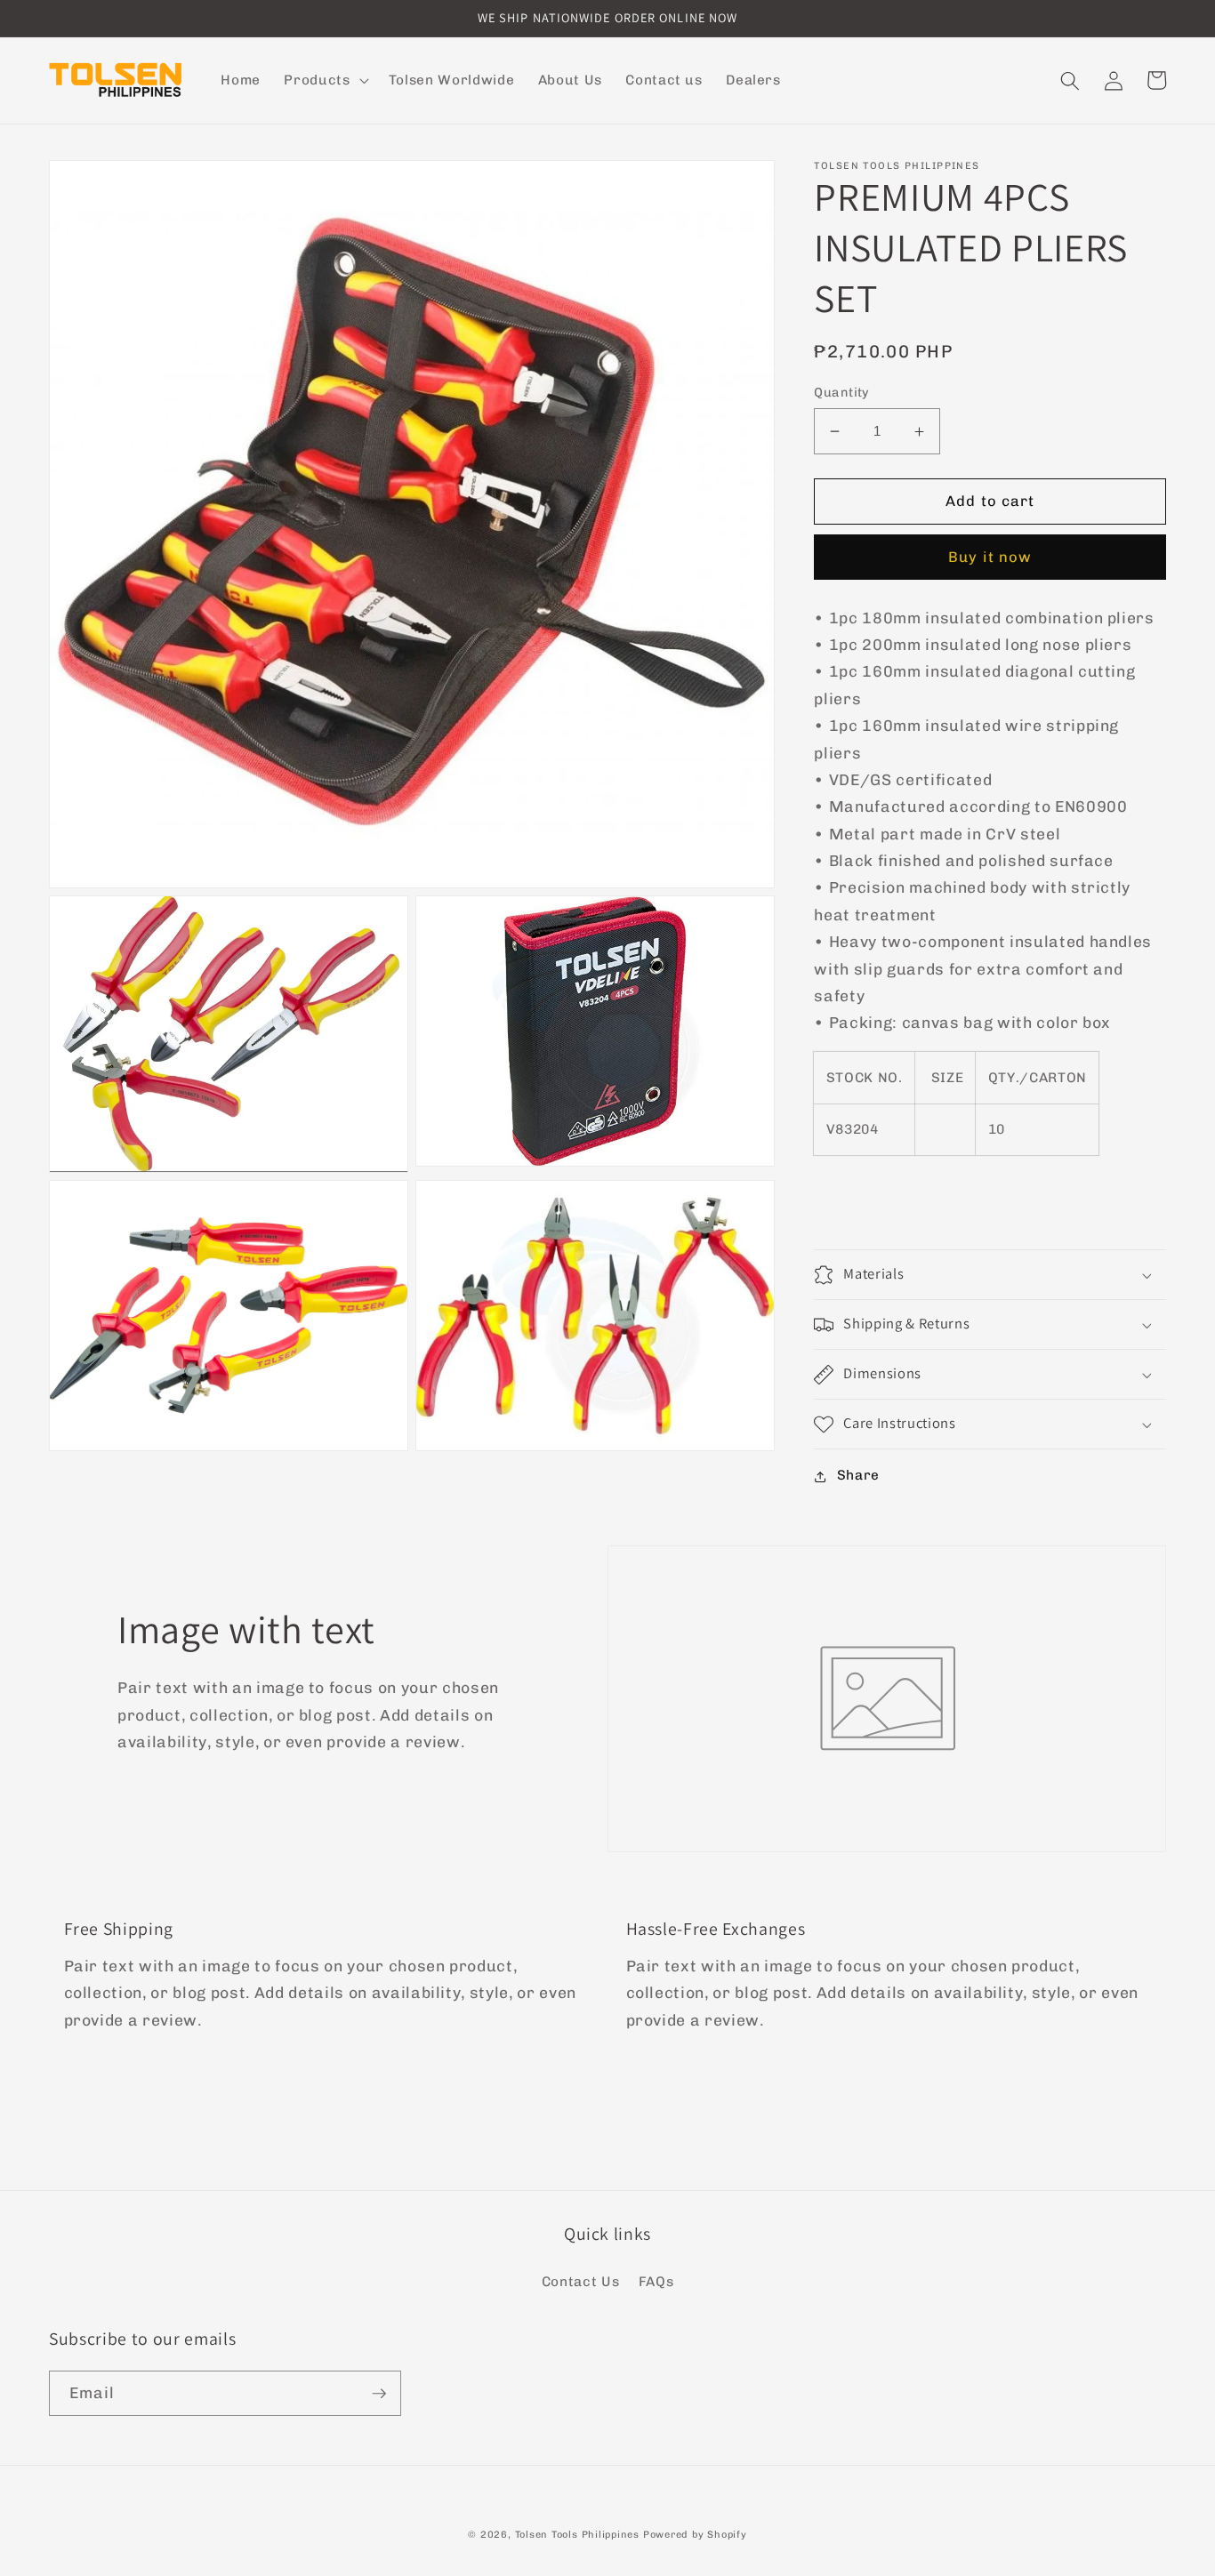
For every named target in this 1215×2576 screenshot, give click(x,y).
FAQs (656, 2282)
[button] (324, 81)
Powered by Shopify (695, 2535)
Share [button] (858, 1476)
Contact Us (581, 2282)
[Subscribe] (379, 2394)
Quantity (842, 393)
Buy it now (990, 558)
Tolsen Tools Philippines (577, 2535)
